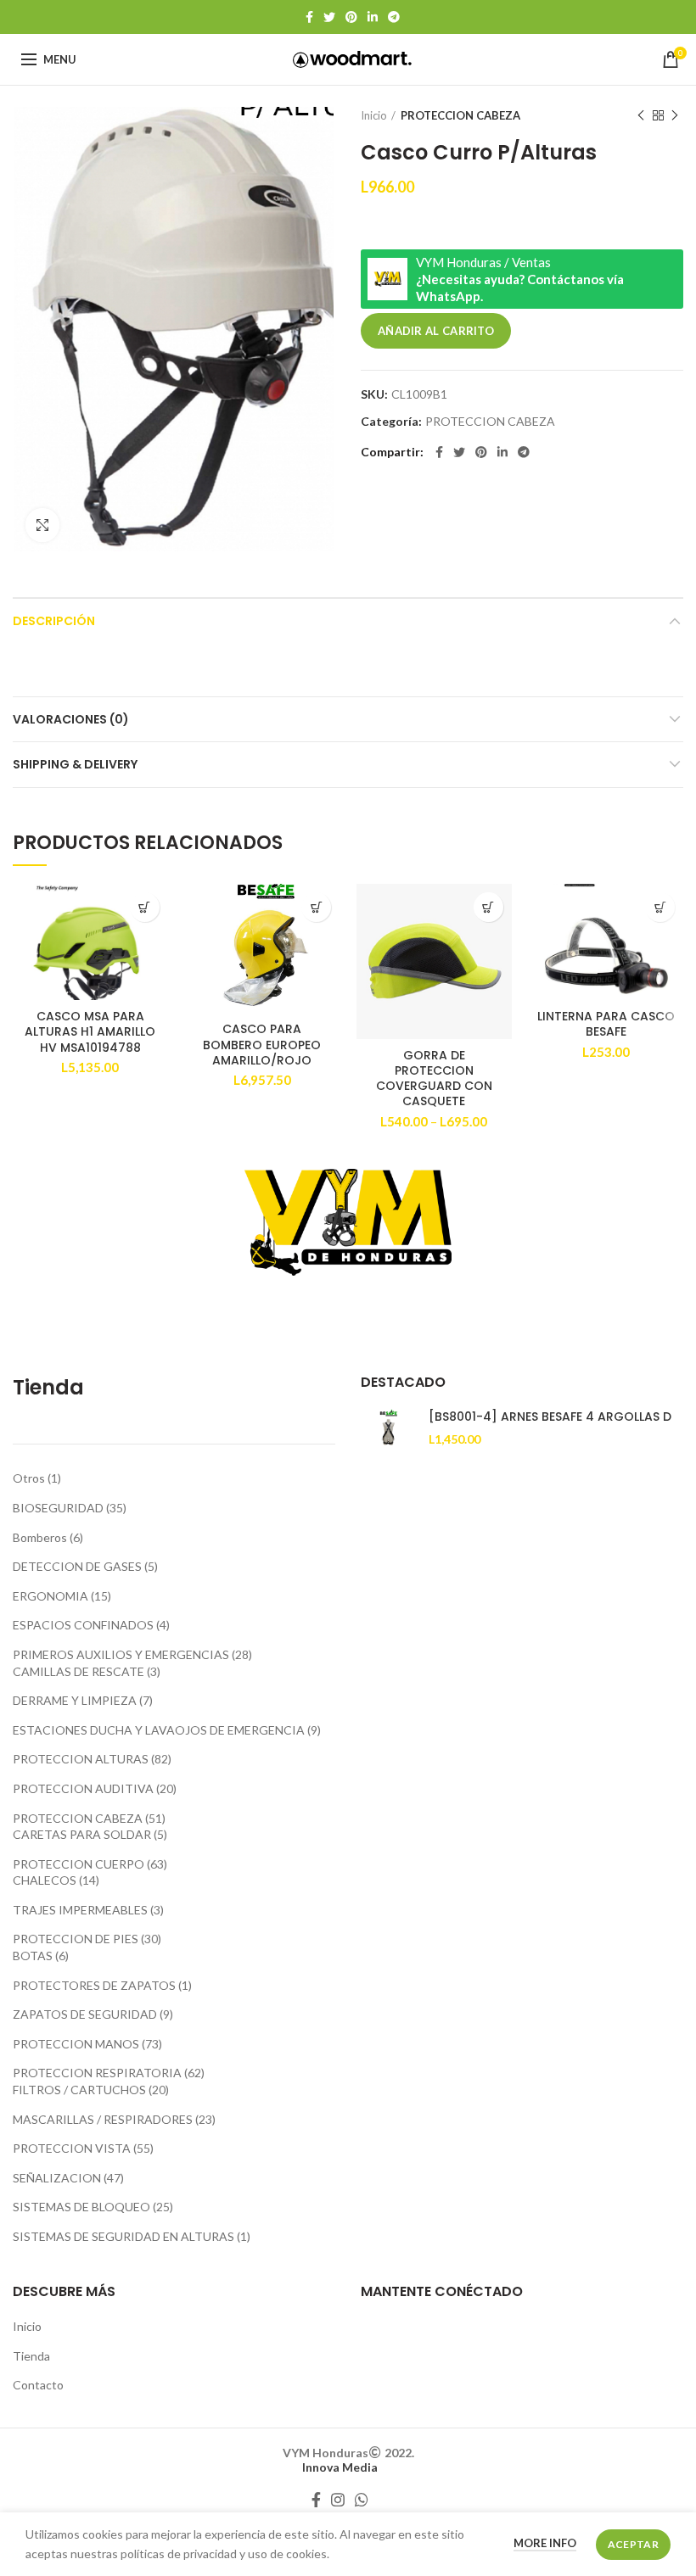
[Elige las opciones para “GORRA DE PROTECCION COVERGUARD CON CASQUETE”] (488, 907)
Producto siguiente (675, 115)
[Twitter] (329, 17)
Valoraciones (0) (71, 719)
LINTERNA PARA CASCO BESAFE (606, 1024)
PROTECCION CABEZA (460, 115)
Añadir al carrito (436, 331)
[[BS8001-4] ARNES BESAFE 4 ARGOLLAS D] (388, 1430)
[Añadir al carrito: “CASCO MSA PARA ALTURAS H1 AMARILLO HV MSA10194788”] (145, 907)
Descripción (54, 621)
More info (545, 2543)
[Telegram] (394, 17)
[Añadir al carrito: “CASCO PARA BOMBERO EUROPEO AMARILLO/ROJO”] (316, 907)
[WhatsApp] (362, 2500)
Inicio (374, 115)
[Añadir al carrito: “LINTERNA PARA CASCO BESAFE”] (660, 907)
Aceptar (633, 2544)
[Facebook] (309, 17)
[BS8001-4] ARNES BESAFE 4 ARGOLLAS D (550, 1417)
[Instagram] (338, 2500)
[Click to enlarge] (42, 525)
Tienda (31, 2356)
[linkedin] (373, 17)
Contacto (38, 2385)
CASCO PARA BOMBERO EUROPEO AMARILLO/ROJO (262, 1045)
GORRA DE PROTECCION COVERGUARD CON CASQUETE (434, 1078)
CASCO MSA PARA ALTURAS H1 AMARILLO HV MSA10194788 (90, 1032)
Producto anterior (641, 115)
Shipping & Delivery (75, 764)
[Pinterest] (351, 17)
